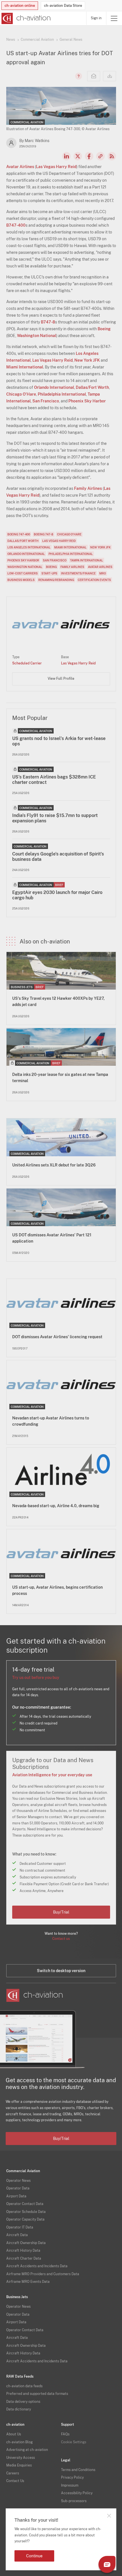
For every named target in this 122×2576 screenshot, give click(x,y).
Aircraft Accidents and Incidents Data (37, 2266)
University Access (21, 2458)
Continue (34, 2556)
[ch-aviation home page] (25, 18)
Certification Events (94, 580)
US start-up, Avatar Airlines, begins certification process (57, 1590)
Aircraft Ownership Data (26, 2243)
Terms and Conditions (78, 2470)
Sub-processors (74, 2501)
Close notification (109, 2516)
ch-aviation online (20, 6)
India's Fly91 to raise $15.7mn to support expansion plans (55, 818)
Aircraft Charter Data (24, 2258)
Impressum (70, 2485)
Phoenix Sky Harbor (87, 401)
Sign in (96, 18)
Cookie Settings (74, 2442)
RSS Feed (112, 156)
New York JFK (87, 360)
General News (71, 40)
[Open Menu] (114, 18)
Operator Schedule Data (26, 2212)
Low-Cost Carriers (23, 573)
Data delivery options (23, 2402)
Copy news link (100, 156)
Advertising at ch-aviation (27, 2450)
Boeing (104, 329)
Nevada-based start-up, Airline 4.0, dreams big (56, 1506)
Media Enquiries (19, 2465)
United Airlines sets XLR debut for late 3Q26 (54, 1165)
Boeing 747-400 (19, 534)
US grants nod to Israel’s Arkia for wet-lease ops (59, 741)
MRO (103, 573)
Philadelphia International (62, 394)
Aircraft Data (17, 2235)
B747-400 (16, 225)
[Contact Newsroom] (94, 76)
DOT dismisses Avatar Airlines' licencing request (57, 1337)
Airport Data (16, 2196)
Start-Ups (49, 573)
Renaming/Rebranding (56, 580)
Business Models (21, 580)
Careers (13, 2473)
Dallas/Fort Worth (92, 387)
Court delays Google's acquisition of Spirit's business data (58, 857)
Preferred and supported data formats (37, 2394)
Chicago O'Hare (21, 394)
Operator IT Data (20, 2227)
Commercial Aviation (37, 40)
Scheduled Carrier (27, 663)
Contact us (61, 1939)
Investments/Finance (78, 573)
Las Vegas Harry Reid (56, 167)
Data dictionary (19, 2409)
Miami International (25, 367)
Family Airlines (88, 488)
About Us (14, 2434)
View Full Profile (61, 679)
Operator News (18, 2181)
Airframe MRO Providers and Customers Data (43, 2274)
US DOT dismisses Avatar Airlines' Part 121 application (52, 1238)
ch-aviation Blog (19, 2442)
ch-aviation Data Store (63, 6)
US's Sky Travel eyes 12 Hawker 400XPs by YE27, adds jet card (58, 1001)
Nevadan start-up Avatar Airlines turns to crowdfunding (51, 1421)
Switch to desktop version (61, 1971)
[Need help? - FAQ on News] (78, 76)
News (11, 40)
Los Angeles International (29, 547)
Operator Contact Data (25, 2204)
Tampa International (87, 560)
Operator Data (18, 2188)
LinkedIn (66, 156)
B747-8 (48, 322)
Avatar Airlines (20, 167)
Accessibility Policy (77, 2493)
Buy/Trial (61, 1912)
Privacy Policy (72, 2478)
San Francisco (46, 401)
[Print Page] (110, 76)
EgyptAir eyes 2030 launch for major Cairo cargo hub (57, 895)
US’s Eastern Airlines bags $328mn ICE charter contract (54, 780)
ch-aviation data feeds (24, 2386)
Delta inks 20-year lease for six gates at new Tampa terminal (60, 1078)
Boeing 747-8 (44, 534)
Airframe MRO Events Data (28, 2282)
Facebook (89, 156)
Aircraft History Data (23, 2251)
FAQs (65, 2434)
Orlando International (54, 387)
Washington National (37, 336)
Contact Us (15, 2481)
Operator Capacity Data (25, 2219)
